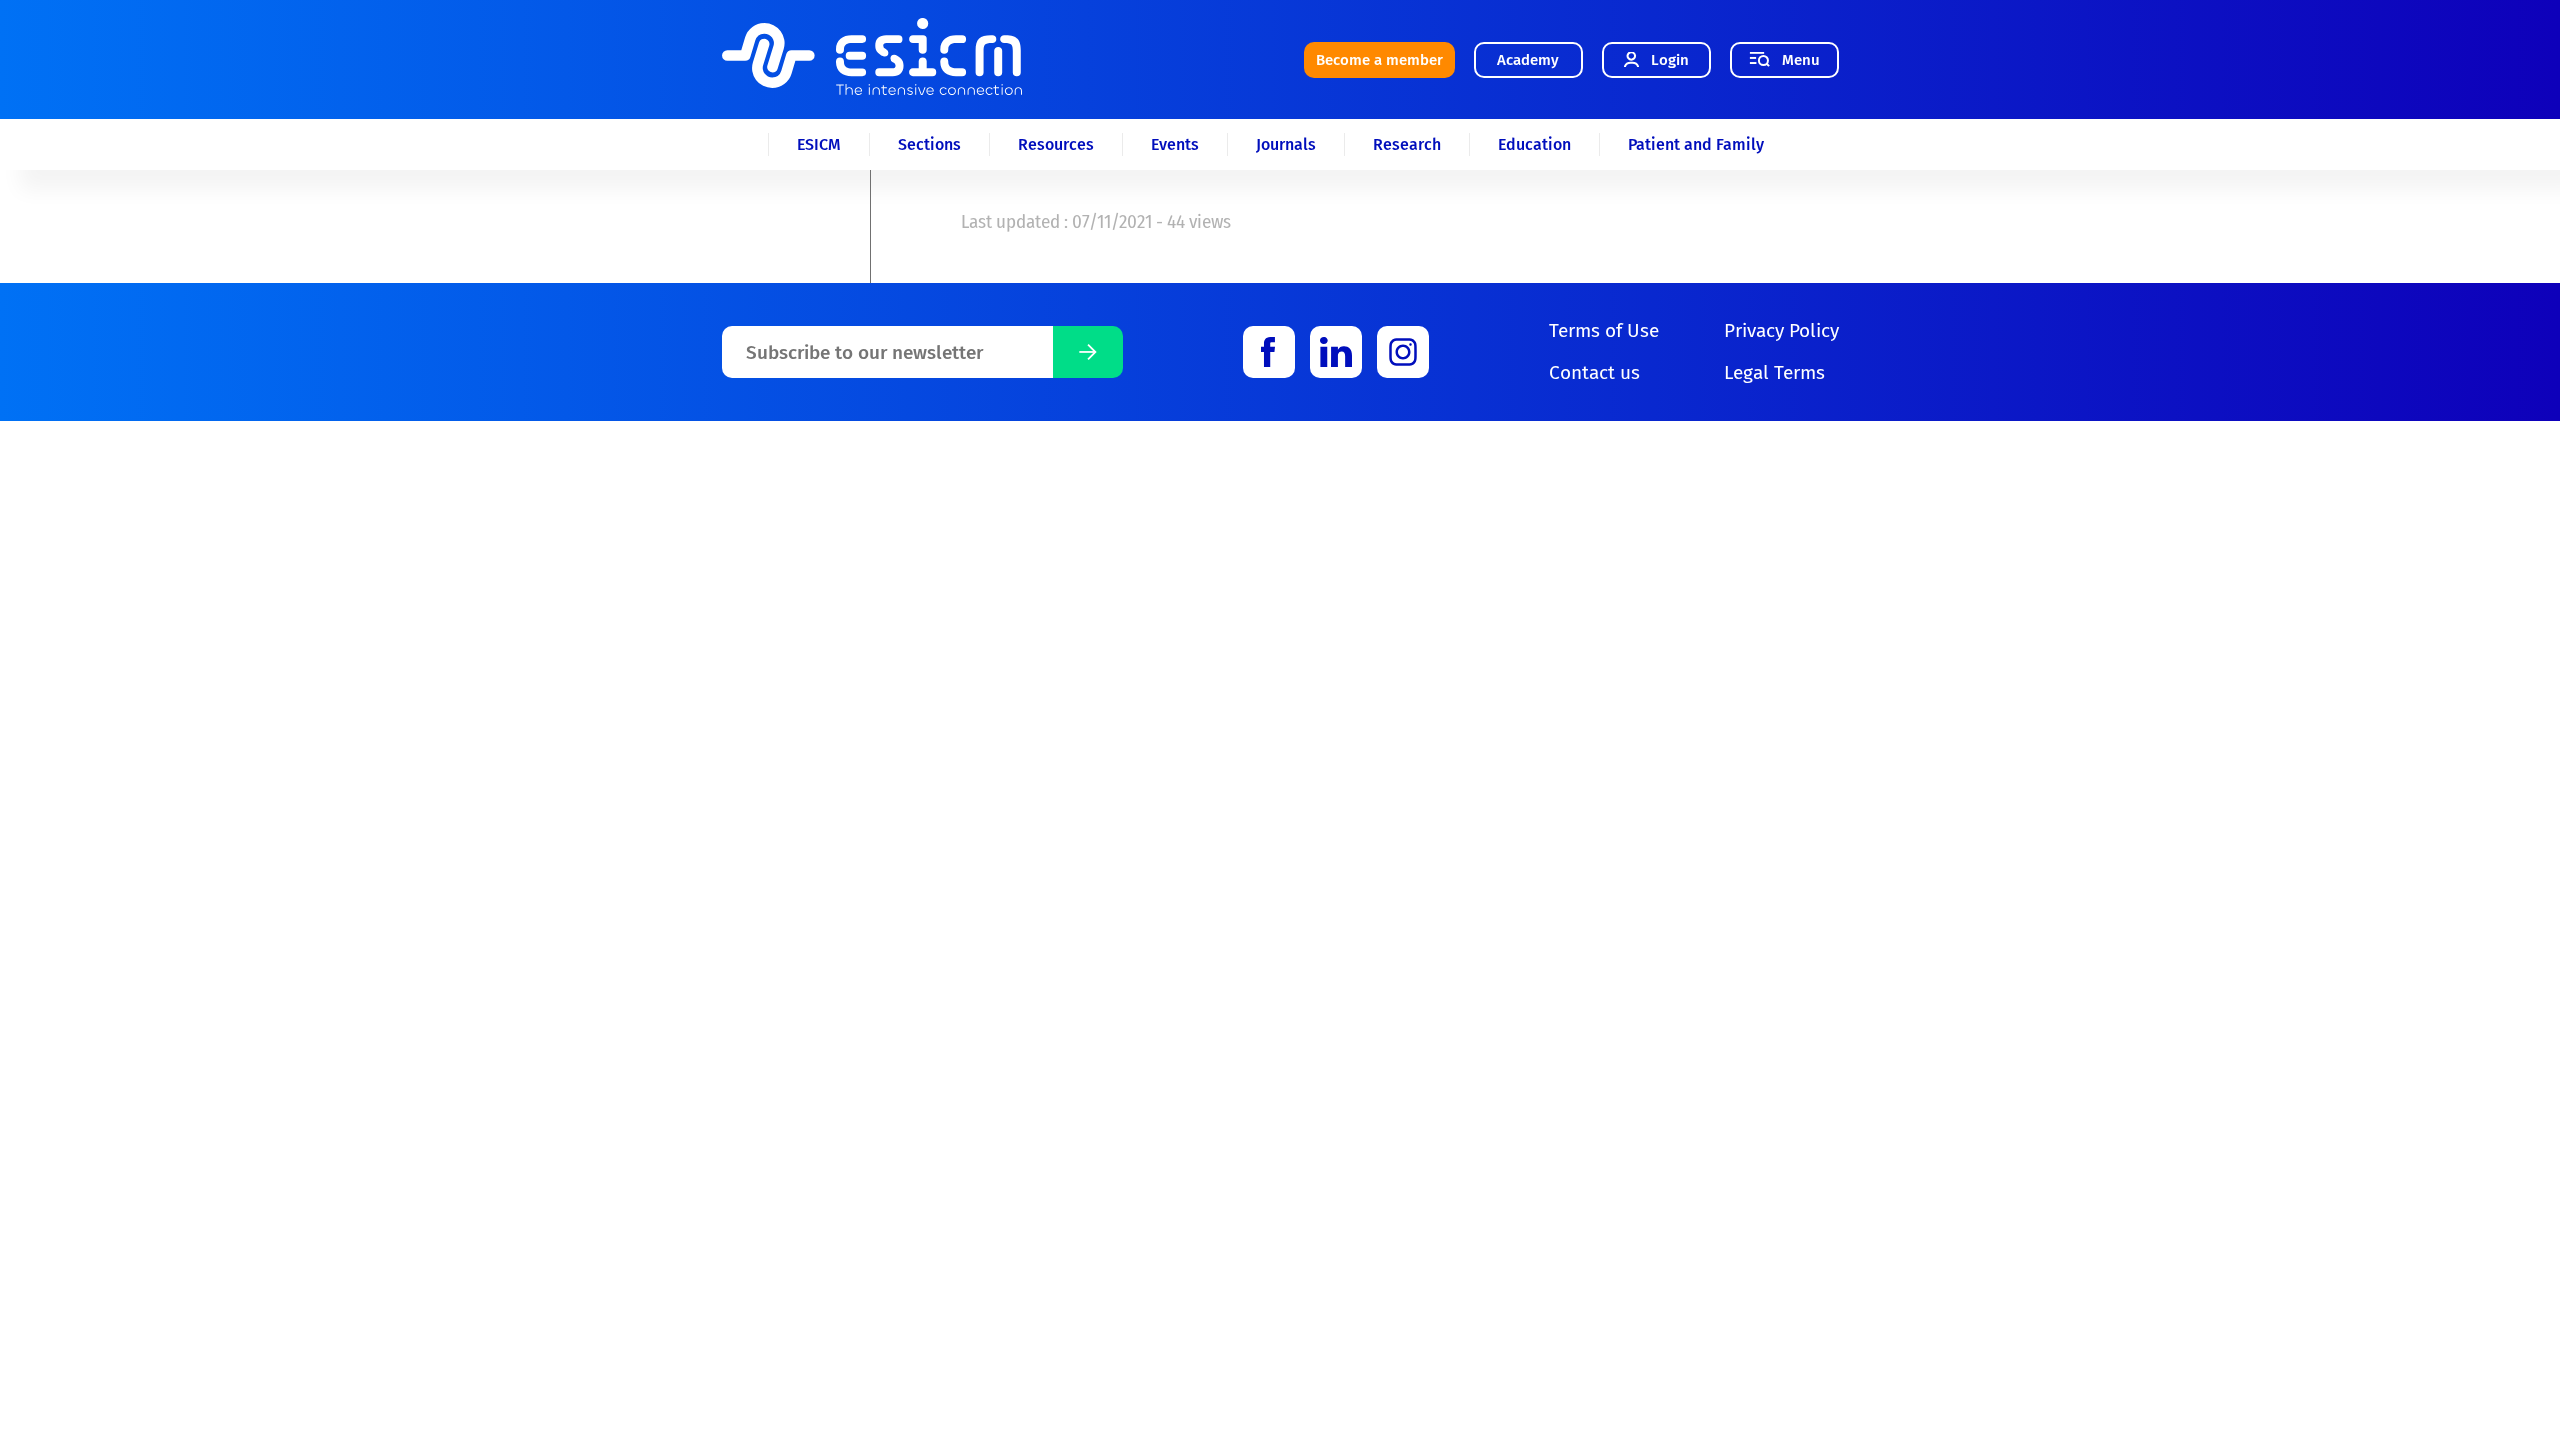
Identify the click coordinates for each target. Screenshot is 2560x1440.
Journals (1286, 144)
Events (1175, 144)
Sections (929, 144)
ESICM (819, 144)
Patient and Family (1696, 144)
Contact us (1594, 372)
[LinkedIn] (1336, 352)
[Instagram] (1403, 352)
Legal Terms (1774, 372)
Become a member (1379, 60)
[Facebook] (1269, 352)
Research (1407, 144)
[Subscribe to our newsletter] (1088, 352)
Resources (1056, 144)
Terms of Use (1604, 330)
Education (1534, 144)
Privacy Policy (1781, 330)
